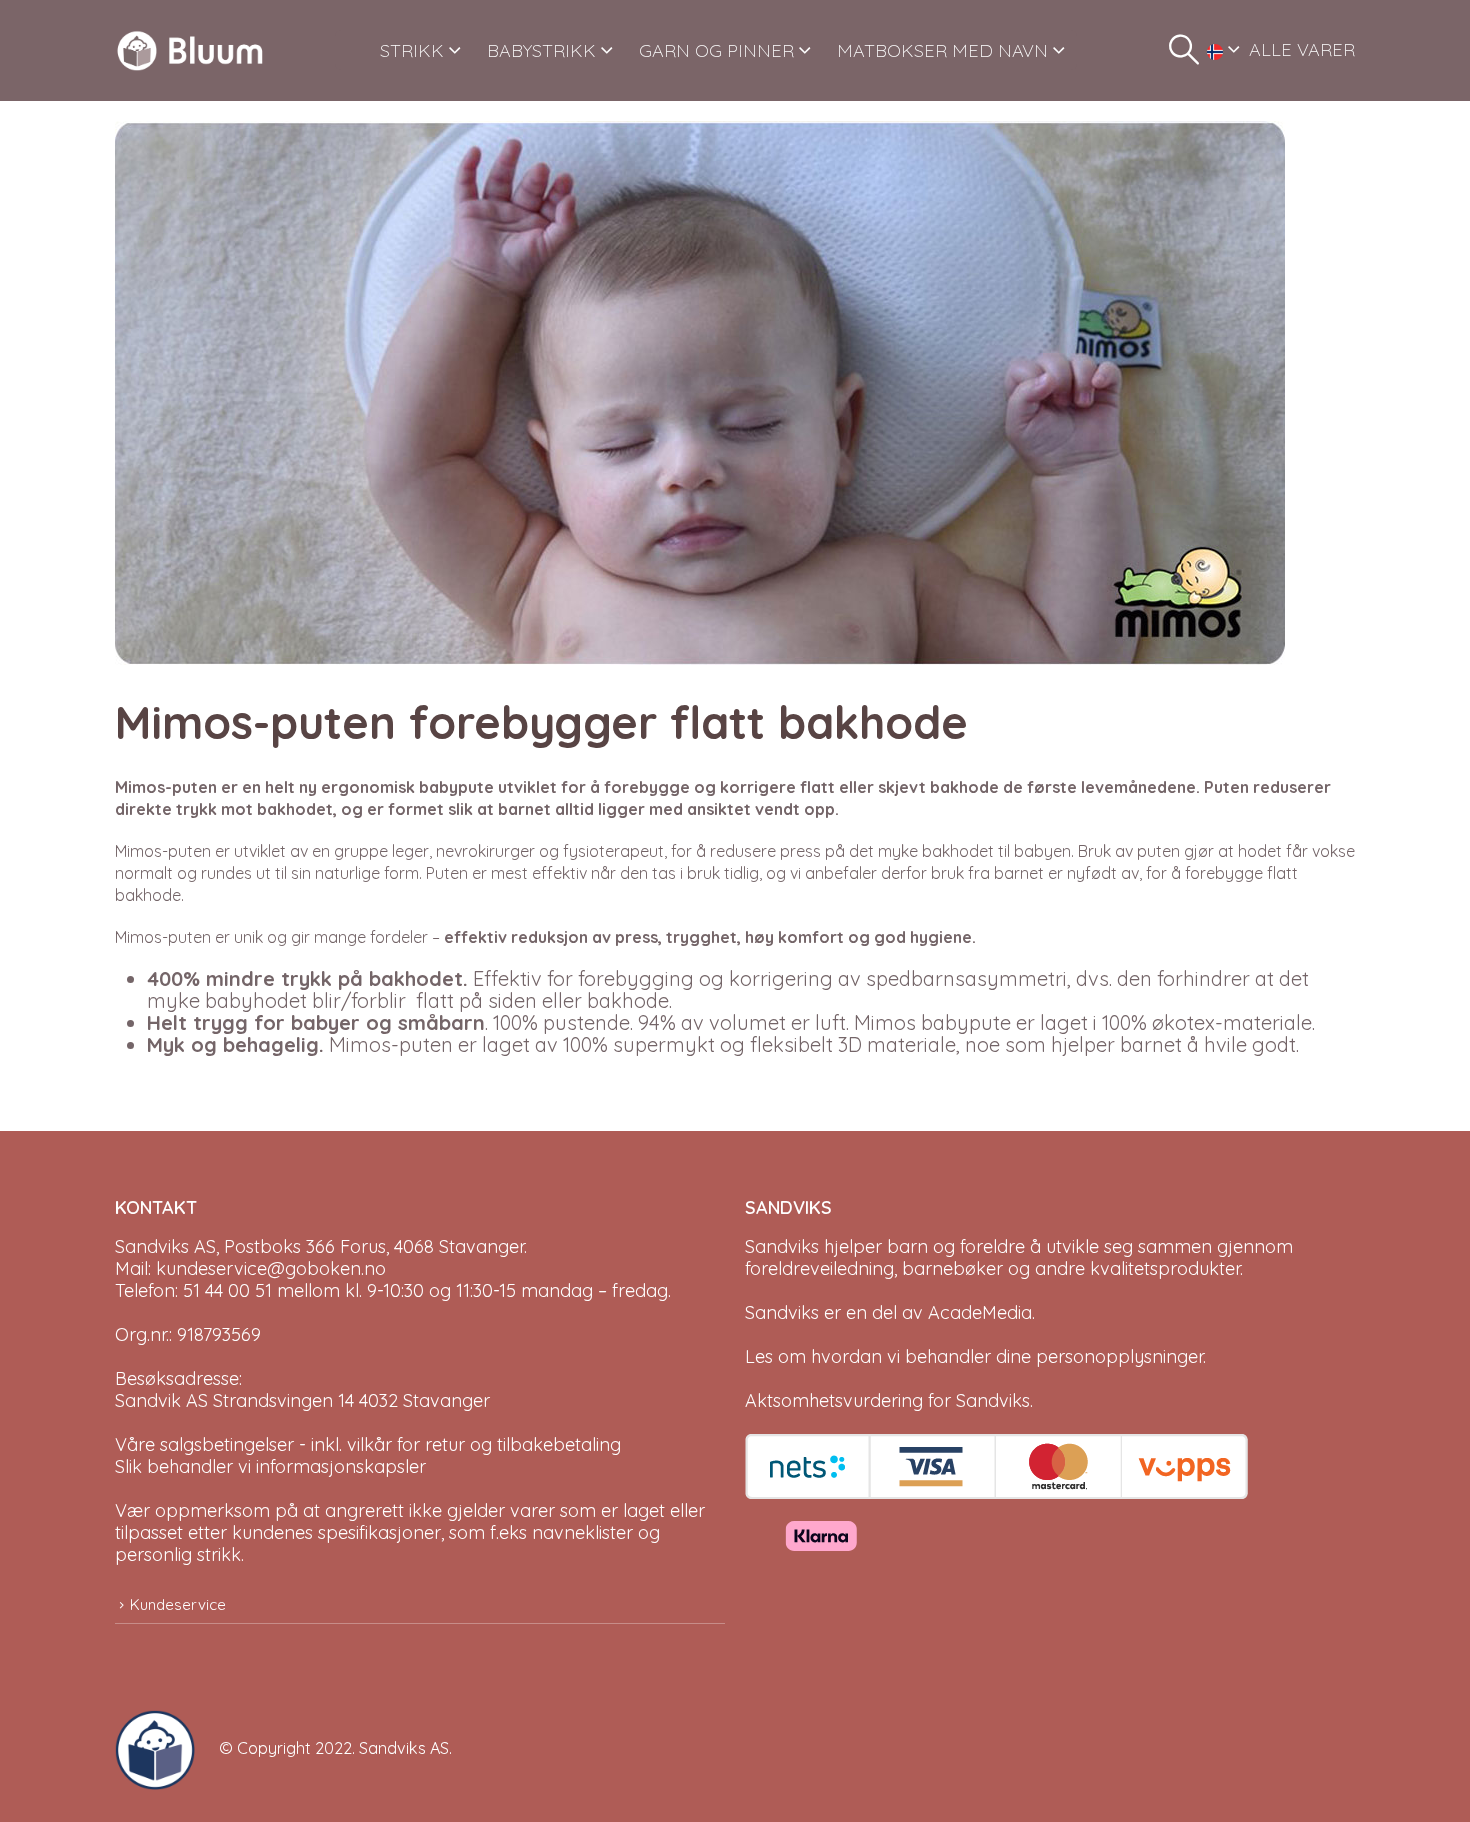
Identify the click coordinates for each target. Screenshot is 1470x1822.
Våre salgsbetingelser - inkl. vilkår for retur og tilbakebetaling (368, 1444)
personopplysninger (1119, 1356)
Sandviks (782, 1246)
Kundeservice (178, 1604)
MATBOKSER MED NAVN (942, 50)
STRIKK (412, 50)
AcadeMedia (980, 1312)
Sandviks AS (404, 1748)
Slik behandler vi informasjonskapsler (270, 1466)
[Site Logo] (190, 50)
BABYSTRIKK (541, 50)
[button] (1184, 50)
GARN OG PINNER (716, 50)
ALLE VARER (1302, 49)
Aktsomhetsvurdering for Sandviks (887, 1400)
